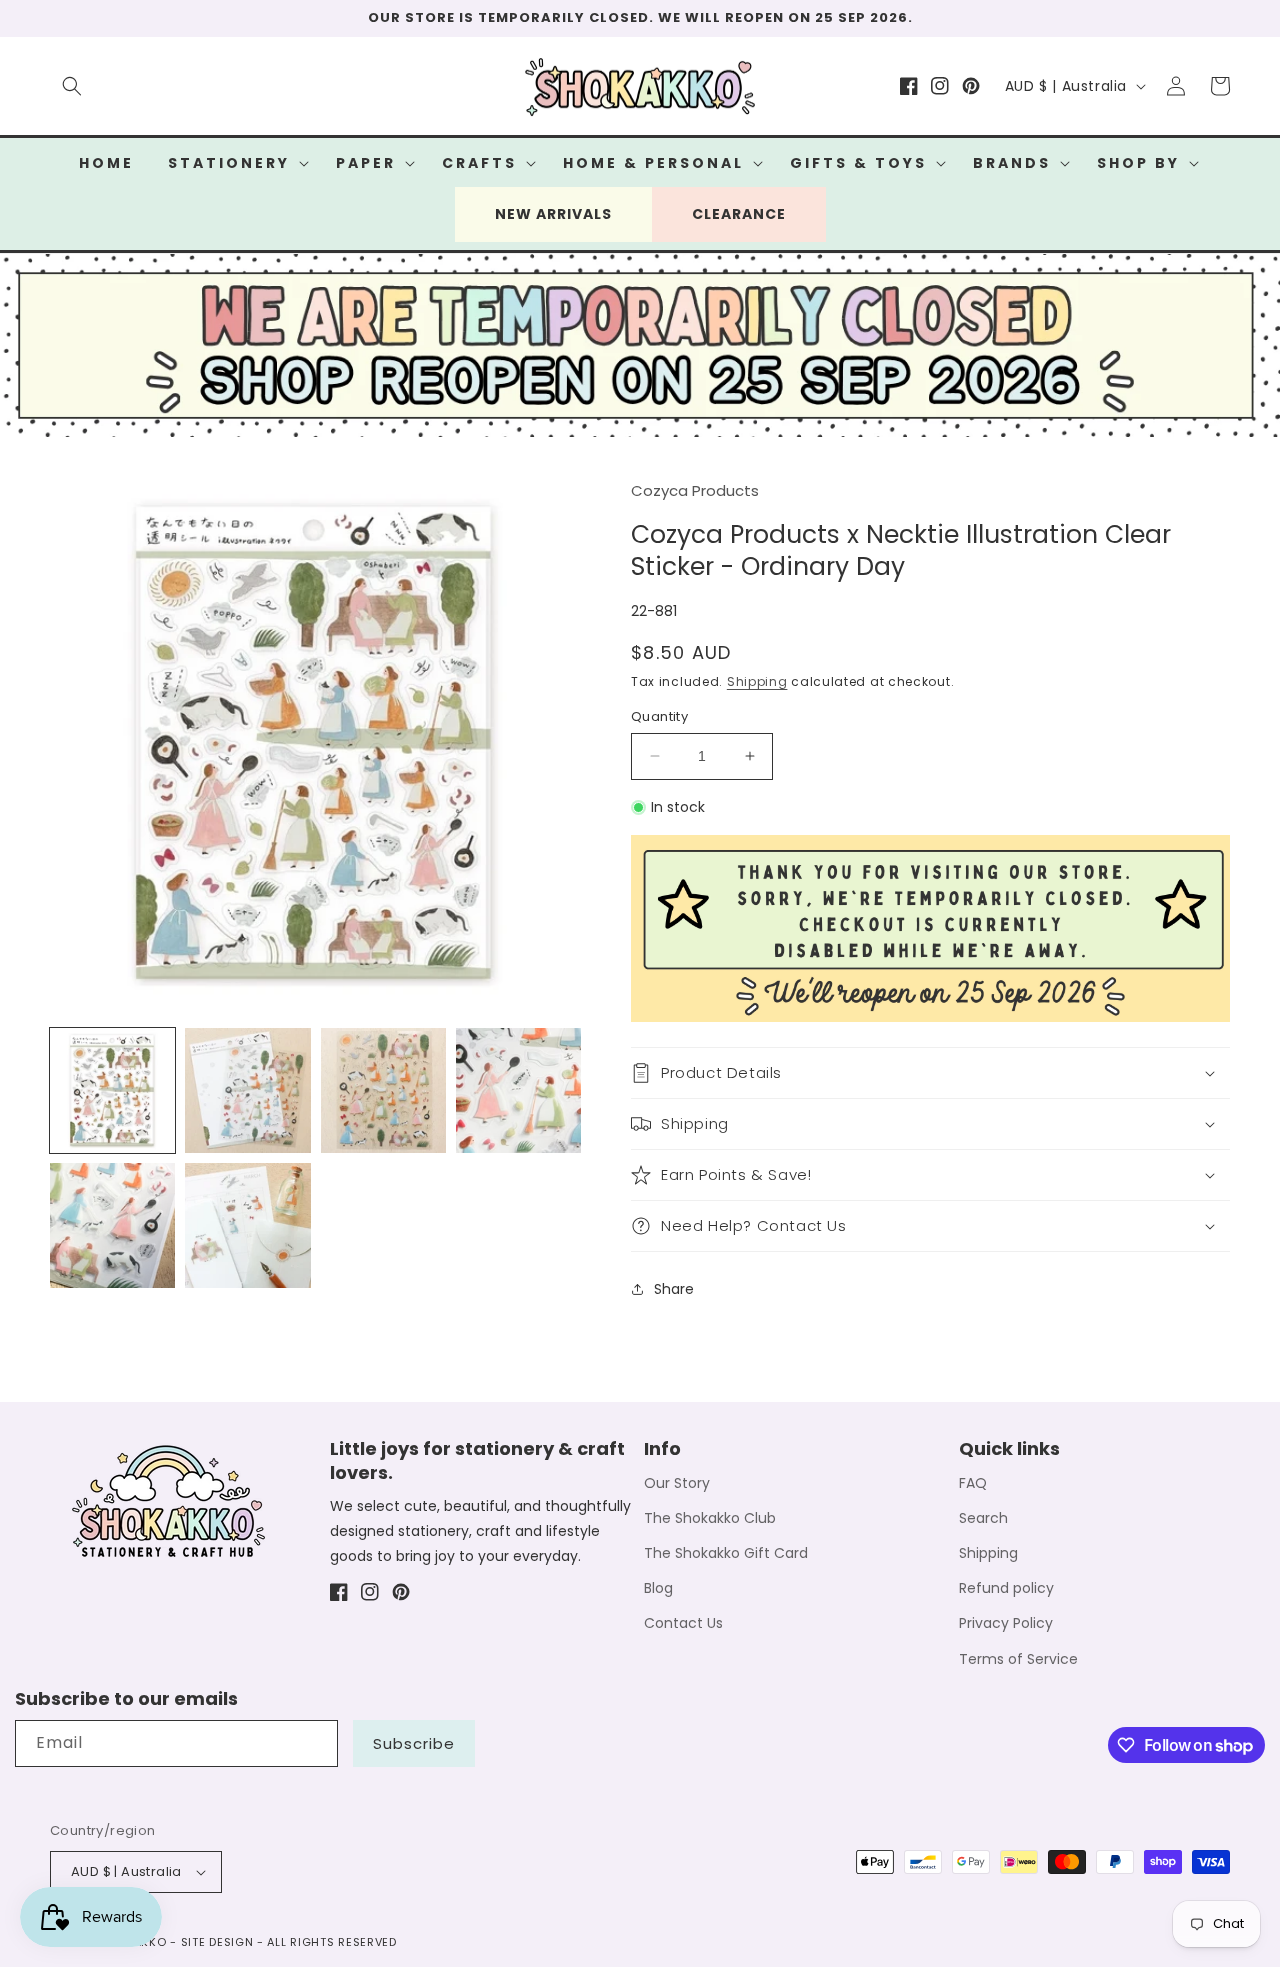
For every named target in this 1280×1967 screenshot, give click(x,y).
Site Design (217, 1942)
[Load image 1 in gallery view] (112, 1090)
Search (983, 1518)
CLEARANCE (739, 214)
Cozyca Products (695, 490)
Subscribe (414, 1743)
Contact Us (683, 1623)
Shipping (757, 681)
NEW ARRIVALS (553, 214)
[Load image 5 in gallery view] (112, 1225)
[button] (72, 86)
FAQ (973, 1483)
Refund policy (1006, 1588)
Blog (658, 1588)
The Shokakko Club (710, 1518)
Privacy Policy (1006, 1623)
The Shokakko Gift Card (726, 1553)
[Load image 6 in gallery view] (247, 1225)
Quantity (659, 716)
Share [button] (674, 1289)
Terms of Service (1018, 1659)
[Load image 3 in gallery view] (383, 1090)
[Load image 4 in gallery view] (518, 1090)
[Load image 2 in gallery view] (247, 1090)
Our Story (677, 1483)
